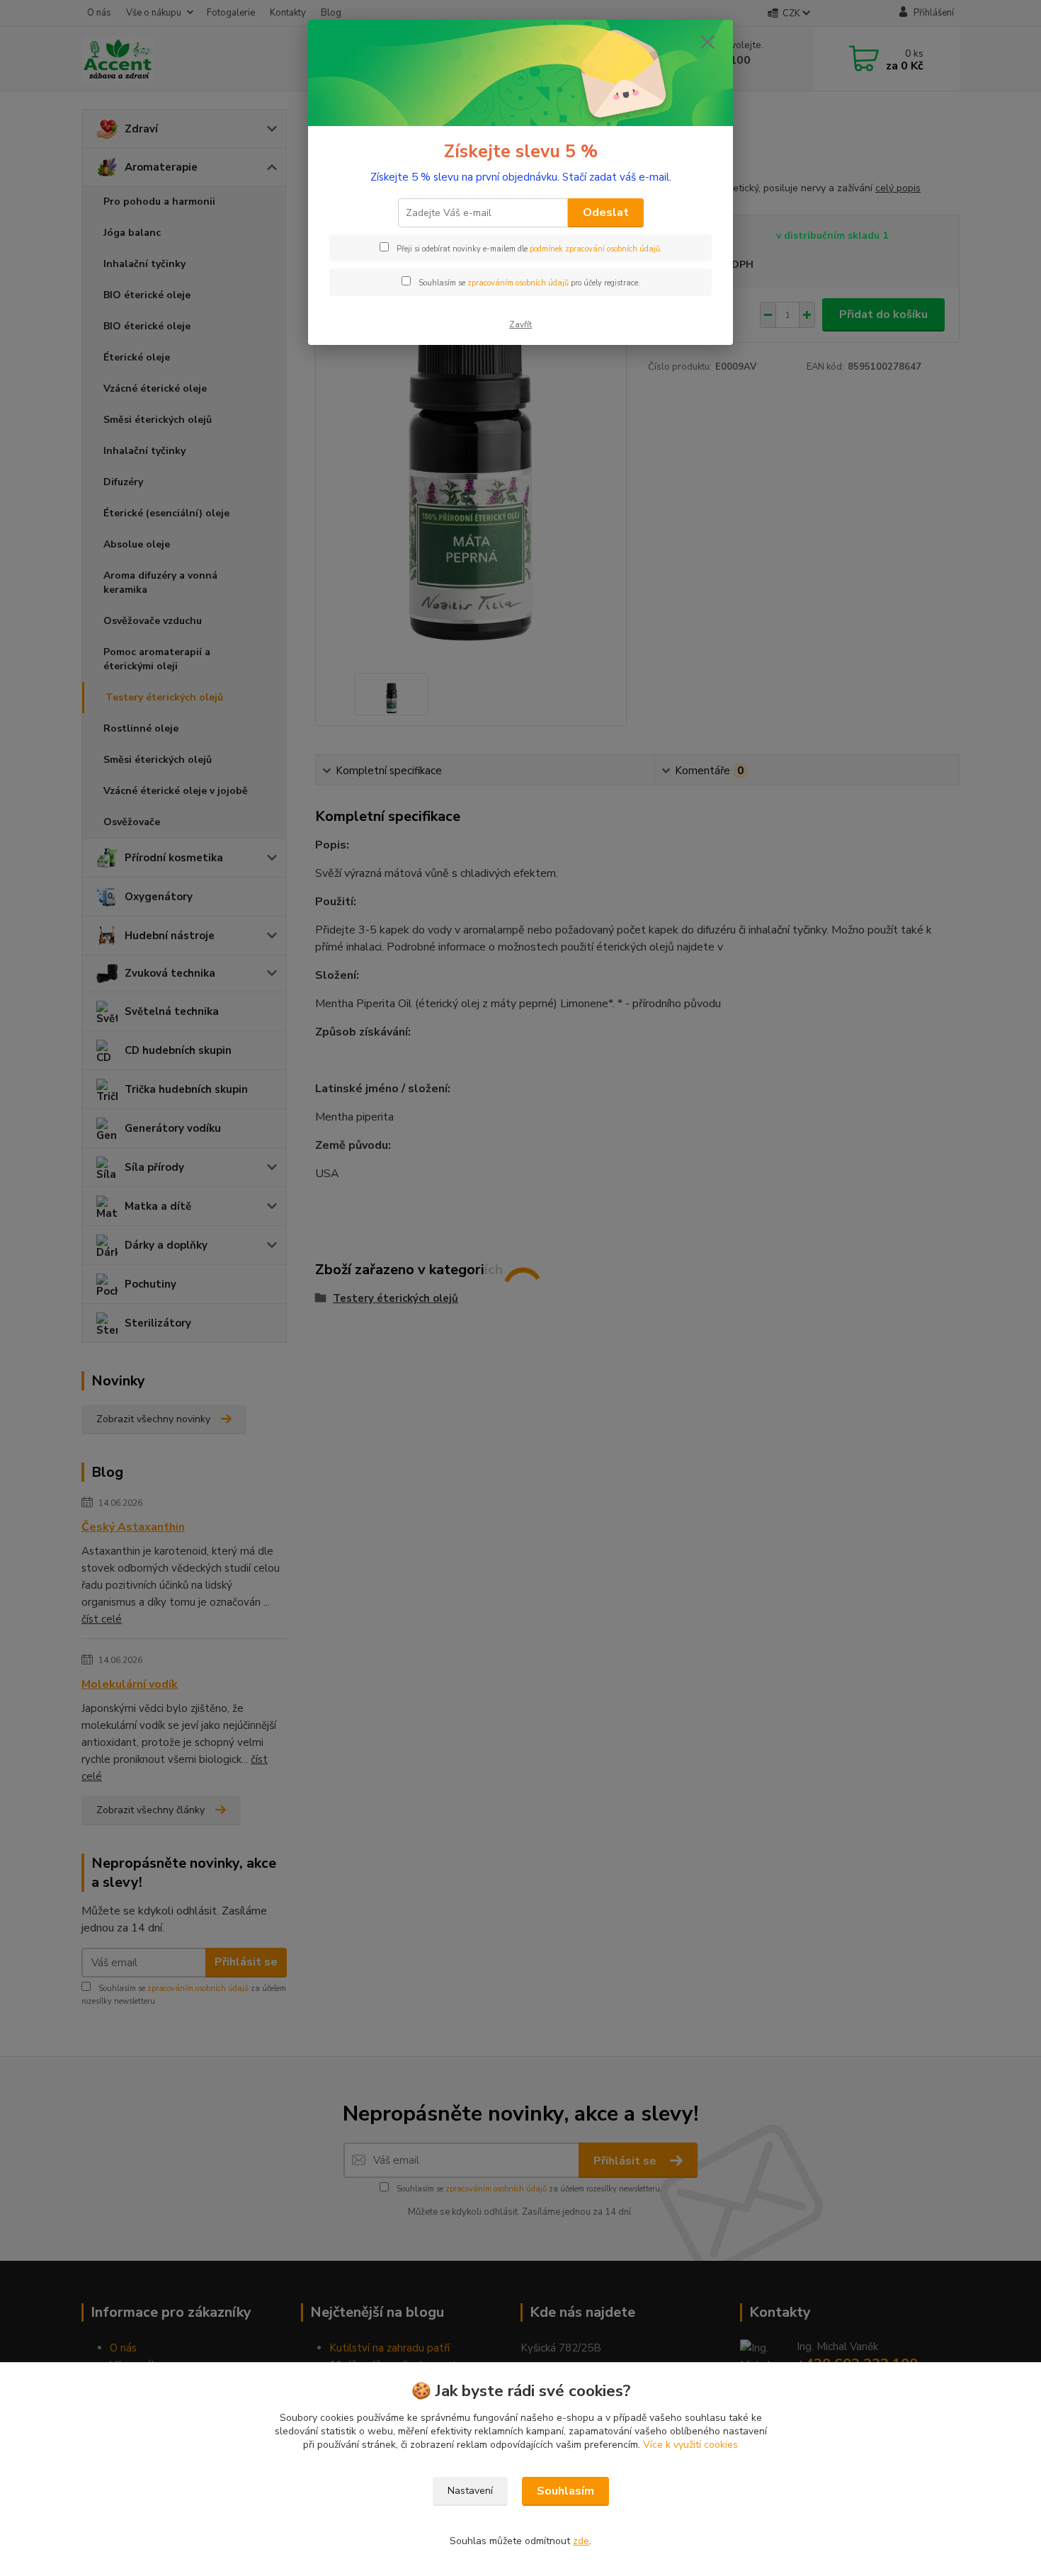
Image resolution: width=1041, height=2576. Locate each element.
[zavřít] (707, 42)
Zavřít (520, 324)
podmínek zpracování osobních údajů (595, 249)
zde (581, 2541)
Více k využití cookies (690, 2445)
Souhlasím (565, 2491)
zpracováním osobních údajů (518, 283)
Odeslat (606, 212)
